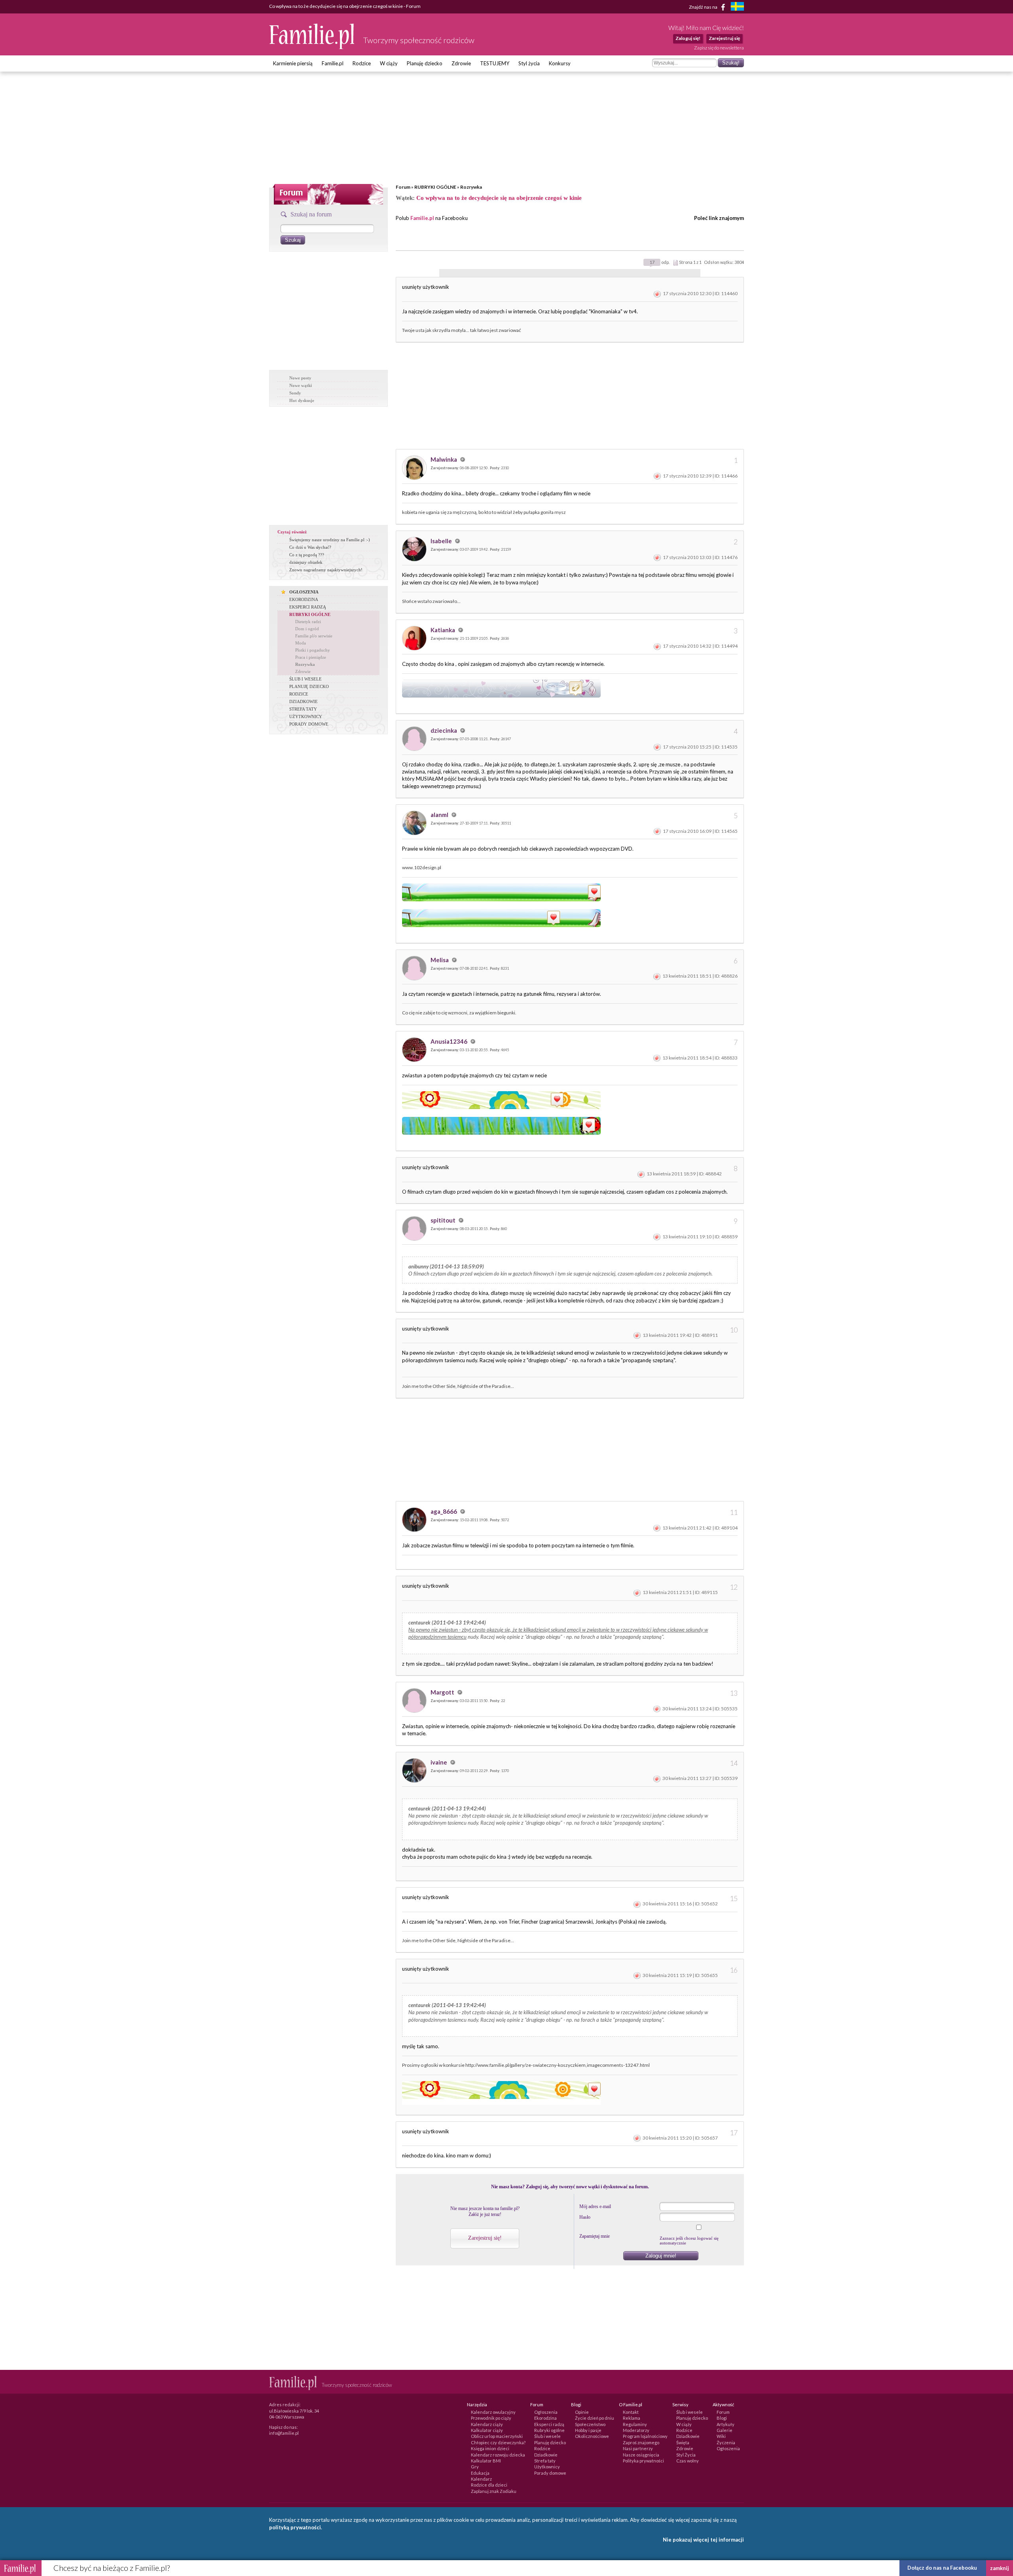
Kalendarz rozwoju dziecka (498, 2455)
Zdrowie (461, 63)
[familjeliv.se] (737, 7)
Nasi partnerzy (638, 2448)
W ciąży (389, 63)
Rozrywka (471, 187)
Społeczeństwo (590, 2424)
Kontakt (631, 2412)
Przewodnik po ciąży (491, 2418)
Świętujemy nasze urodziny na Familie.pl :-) (330, 540)
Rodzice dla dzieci (489, 2485)
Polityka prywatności (643, 2461)
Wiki (721, 2436)
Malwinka (444, 459)
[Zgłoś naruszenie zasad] (657, 293)
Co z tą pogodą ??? (307, 555)
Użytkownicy (547, 2467)
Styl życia (529, 63)
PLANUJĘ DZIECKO (309, 686)
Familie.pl (333, 63)
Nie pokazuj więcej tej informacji (703, 2540)
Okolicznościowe (592, 2436)
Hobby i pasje (588, 2430)
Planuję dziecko (425, 63)
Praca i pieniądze (311, 657)
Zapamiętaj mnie (595, 2236)
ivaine (439, 1762)
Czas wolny (688, 2461)
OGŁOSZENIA (304, 592)
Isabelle (442, 541)
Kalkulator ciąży (487, 2430)
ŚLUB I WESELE (305, 679)
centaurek (419, 1623)
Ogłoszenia (546, 2412)
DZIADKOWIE (304, 701)
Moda (301, 643)
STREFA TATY (303, 709)
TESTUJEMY (495, 63)
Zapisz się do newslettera (719, 48)
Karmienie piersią (293, 63)
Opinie (582, 2412)
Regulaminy (635, 2424)
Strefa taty (545, 2461)
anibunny (418, 1266)
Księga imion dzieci (490, 2448)
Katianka (443, 630)
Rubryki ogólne (549, 2430)
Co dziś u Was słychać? (310, 547)
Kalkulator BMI (486, 2461)
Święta (683, 2442)
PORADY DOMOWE (309, 724)
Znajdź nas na (704, 7)
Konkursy (560, 63)
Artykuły (726, 2424)
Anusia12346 (450, 1041)
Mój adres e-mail (595, 2206)
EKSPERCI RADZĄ (308, 607)
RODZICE (299, 694)
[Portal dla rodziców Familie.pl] (312, 47)
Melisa (440, 960)
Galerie (725, 2430)
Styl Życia (686, 2455)
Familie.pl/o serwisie (314, 636)
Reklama (632, 2418)
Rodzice (362, 63)
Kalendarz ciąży (487, 2424)
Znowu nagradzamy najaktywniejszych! (326, 570)
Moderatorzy (636, 2430)
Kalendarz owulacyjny (493, 2412)
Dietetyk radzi (308, 622)
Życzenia (726, 2442)
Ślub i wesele (547, 2436)
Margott (443, 1692)
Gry (475, 2467)
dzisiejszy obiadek (306, 562)
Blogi (722, 2418)
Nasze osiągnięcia (641, 2455)
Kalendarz (481, 2479)
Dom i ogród (307, 629)
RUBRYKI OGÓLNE (435, 187)
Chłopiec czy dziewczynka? (498, 2442)
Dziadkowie (546, 2455)
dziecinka (444, 730)
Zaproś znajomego (641, 2442)
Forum (403, 187)
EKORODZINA (304, 599)
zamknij (1000, 2568)
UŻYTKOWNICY (306, 717)
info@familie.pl (284, 2433)
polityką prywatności (295, 2527)
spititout (444, 1220)
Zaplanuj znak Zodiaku (494, 2491)
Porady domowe (550, 2473)
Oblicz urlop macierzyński (497, 2436)
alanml (440, 815)
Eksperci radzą (549, 2424)
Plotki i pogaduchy (313, 650)
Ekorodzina (545, 2418)
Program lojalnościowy (645, 2436)
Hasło (585, 2217)
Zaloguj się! (688, 38)
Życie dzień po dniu (595, 2418)
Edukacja (480, 2473)
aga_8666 (444, 1511)
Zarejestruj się (724, 38)
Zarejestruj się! (485, 2238)
